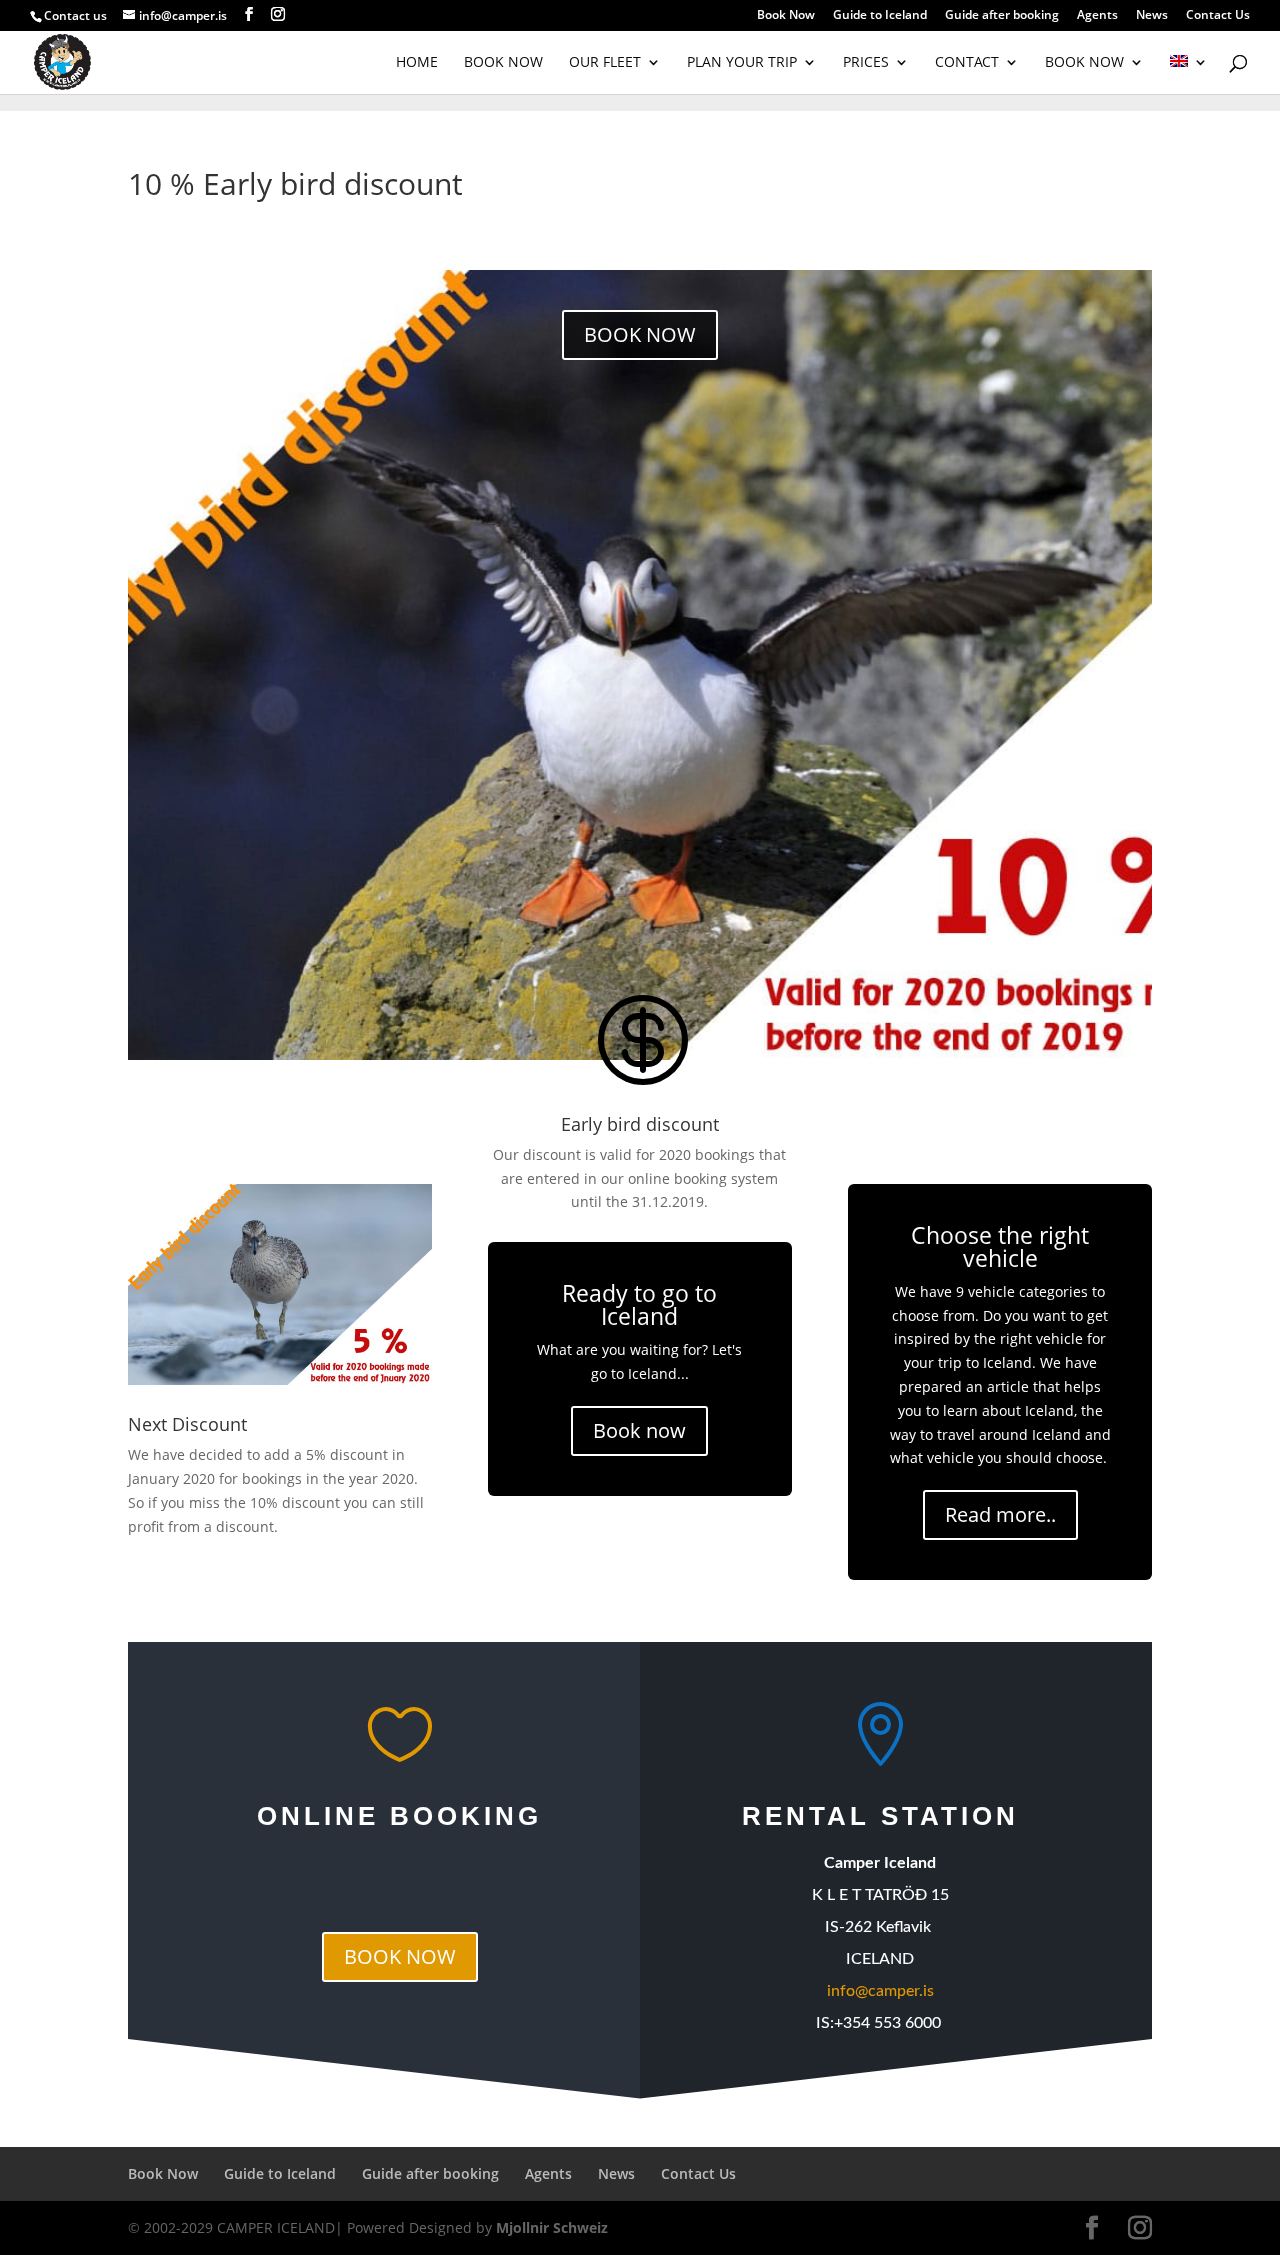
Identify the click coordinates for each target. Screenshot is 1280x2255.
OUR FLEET (605, 63)
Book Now (786, 16)
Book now (639, 1430)
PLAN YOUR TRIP (742, 63)
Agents (1097, 16)
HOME (417, 63)
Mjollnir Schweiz (552, 2227)
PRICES (866, 63)
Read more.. (1000, 1514)
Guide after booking (1002, 16)
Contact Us (1218, 16)
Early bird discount (640, 1124)
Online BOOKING (399, 1816)
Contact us (75, 15)
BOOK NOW (503, 63)
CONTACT (967, 63)
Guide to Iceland (880, 16)
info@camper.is (880, 1991)
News (1152, 16)
